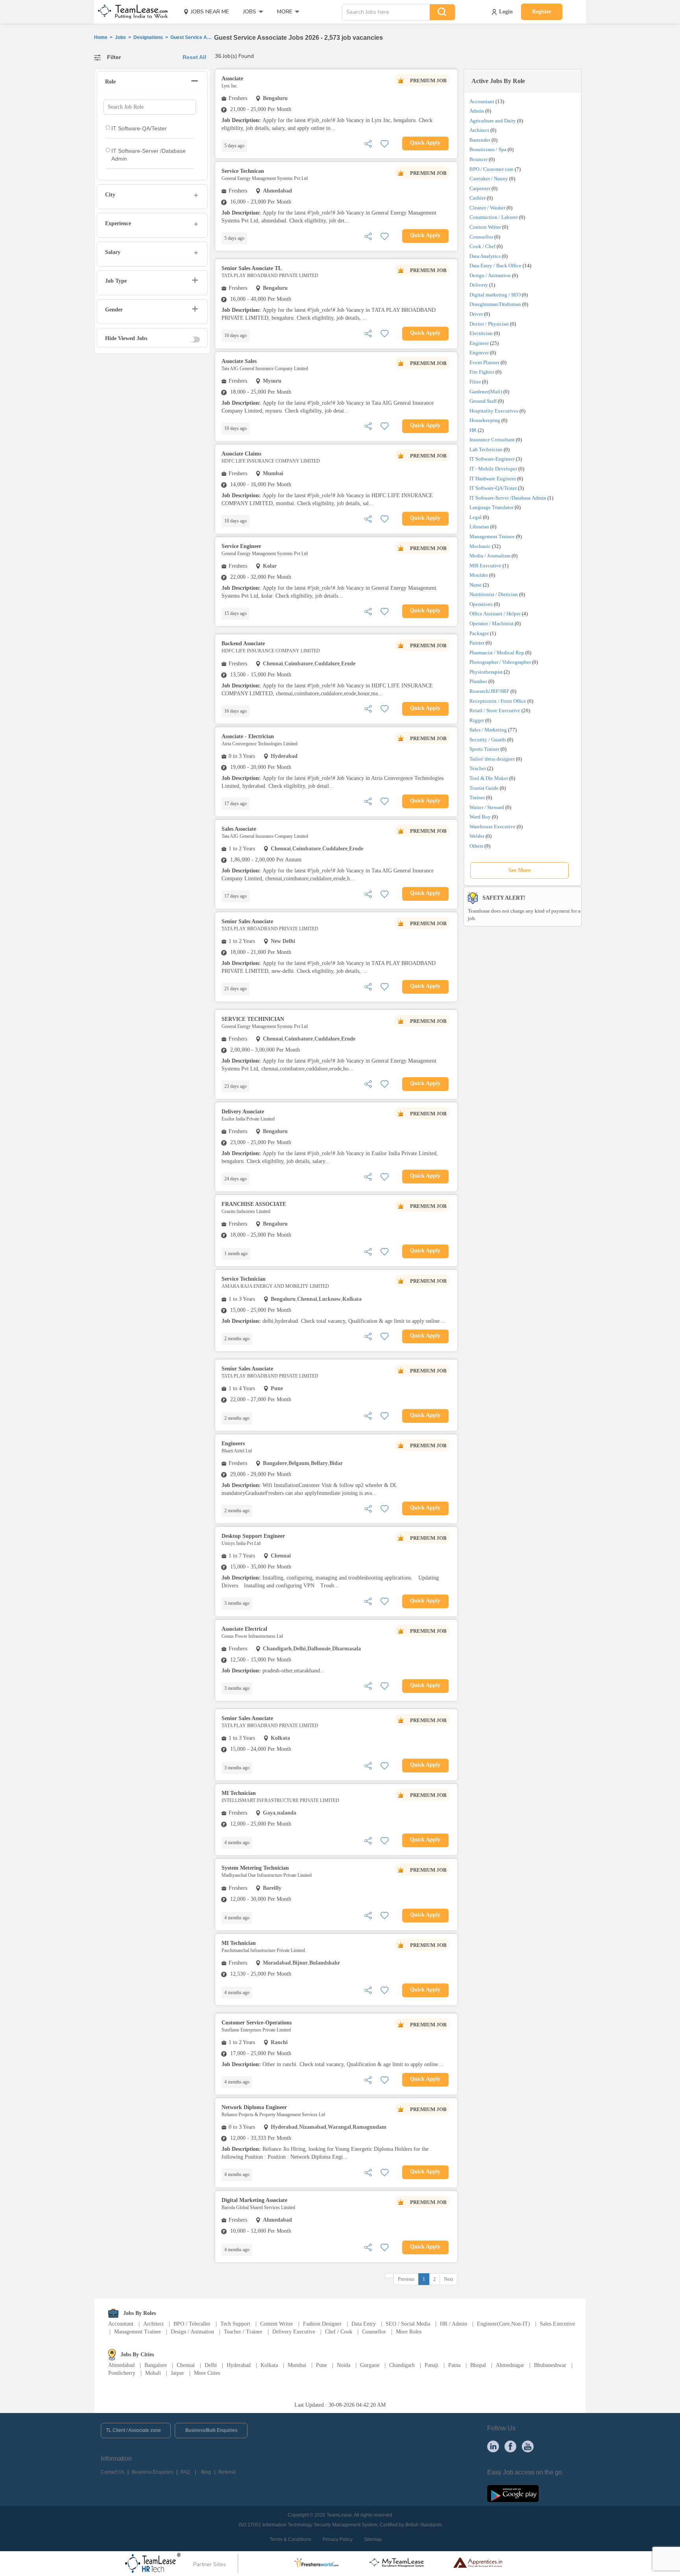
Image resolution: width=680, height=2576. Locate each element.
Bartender (480, 140)
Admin (477, 111)
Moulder (479, 575)
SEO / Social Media (408, 2324)
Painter (477, 643)
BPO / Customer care (492, 169)
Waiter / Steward (487, 807)
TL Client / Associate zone (133, 2430)
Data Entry (364, 2324)
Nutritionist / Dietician (494, 594)
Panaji (431, 2365)
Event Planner (484, 362)
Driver (476, 314)
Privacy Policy (338, 2539)
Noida (344, 2365)
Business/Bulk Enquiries (211, 2430)
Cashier (478, 198)
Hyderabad (239, 2365)
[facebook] (510, 2446)
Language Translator (492, 507)
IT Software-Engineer (492, 459)
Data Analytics (485, 256)
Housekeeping (485, 420)
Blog (206, 2472)
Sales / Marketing (488, 730)
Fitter (475, 382)
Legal (476, 517)
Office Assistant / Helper (495, 614)
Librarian (479, 527)
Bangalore (156, 2365)
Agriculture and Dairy (493, 121)
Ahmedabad (121, 2365)
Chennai (186, 2365)
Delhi (211, 2365)
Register (542, 12)
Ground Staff (483, 401)
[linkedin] (493, 2446)
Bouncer (479, 159)
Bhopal (478, 2365)
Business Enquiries (152, 2472)
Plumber (478, 681)
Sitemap (373, 2539)
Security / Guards (488, 740)
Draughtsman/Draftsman (495, 304)
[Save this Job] (384, 143)
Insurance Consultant (492, 440)
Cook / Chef (482, 246)
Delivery (479, 285)
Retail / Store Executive (495, 710)
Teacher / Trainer (243, 2332)
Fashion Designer (322, 2324)
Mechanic (480, 546)
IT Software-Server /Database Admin (508, 498)
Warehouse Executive (492, 827)
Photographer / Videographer (500, 662)
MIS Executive (485, 566)
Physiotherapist (486, 672)
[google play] (513, 2493)
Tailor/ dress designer (492, 759)
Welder (477, 836)
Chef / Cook (339, 2332)
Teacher (478, 768)
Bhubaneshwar (550, 2365)
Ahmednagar (510, 2365)
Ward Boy (480, 817)
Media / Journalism (490, 556)
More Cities (207, 2373)
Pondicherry (122, 2373)
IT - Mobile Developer (493, 469)
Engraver (479, 353)
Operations (481, 604)
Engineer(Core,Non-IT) (504, 2324)
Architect (479, 130)
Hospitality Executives (494, 411)
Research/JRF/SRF (489, 691)
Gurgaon (370, 2365)
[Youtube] (528, 2446)
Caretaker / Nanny (489, 179)
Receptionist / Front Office (498, 701)
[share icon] (368, 143)
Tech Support (235, 2324)
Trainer (477, 797)
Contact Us (113, 2472)
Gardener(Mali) (486, 392)
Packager (479, 633)
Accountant (482, 101)
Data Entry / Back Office (495, 266)
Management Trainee (492, 536)
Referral (227, 2472)
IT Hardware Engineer (493, 479)
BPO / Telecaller (192, 2324)
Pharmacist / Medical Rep (497, 653)
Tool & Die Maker (489, 778)
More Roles (409, 2332)
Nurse (476, 585)
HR (473, 430)
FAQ (185, 2472)
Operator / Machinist (492, 623)
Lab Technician (486, 449)
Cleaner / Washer (487, 208)
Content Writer (485, 227)
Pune (322, 2365)
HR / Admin (454, 2324)
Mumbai (297, 2365)
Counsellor (481, 237)
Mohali (153, 2373)
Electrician (481, 333)
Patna (454, 2365)
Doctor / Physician (489, 324)
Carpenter (480, 188)
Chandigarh (402, 2365)
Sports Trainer (484, 749)
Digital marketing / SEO (495, 295)
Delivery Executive (294, 2332)
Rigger (477, 720)
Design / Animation (490, 275)
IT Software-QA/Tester (493, 488)
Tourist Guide (484, 788)
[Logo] (130, 12)
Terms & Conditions (290, 2539)
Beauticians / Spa (488, 149)
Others (476, 846)
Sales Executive (557, 2324)
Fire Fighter (482, 372)
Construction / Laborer (494, 217)
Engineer (479, 343)
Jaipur (177, 2373)
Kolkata (269, 2365)
